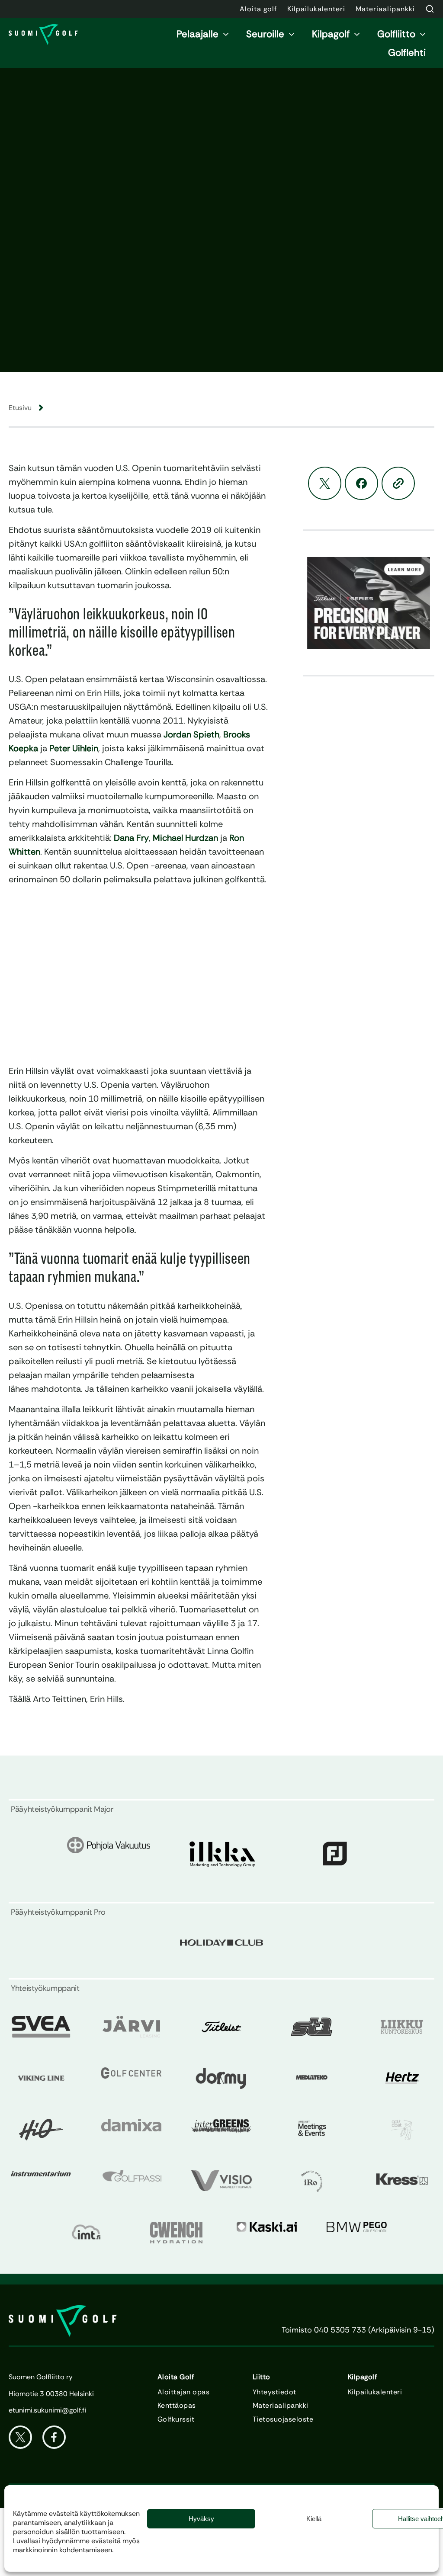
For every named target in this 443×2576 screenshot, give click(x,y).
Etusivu (20, 408)
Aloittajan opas (183, 2392)
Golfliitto (396, 34)
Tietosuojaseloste (283, 2419)
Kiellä (314, 2519)
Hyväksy (201, 2519)
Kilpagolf (331, 34)
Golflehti (407, 53)
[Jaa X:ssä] (325, 483)
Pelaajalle (197, 34)
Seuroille (265, 34)
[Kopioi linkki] (398, 483)
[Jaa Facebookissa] (361, 483)
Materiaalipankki (281, 2406)
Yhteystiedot (274, 2392)
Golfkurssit (176, 2419)
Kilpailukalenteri (375, 2392)
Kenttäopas (177, 2406)
